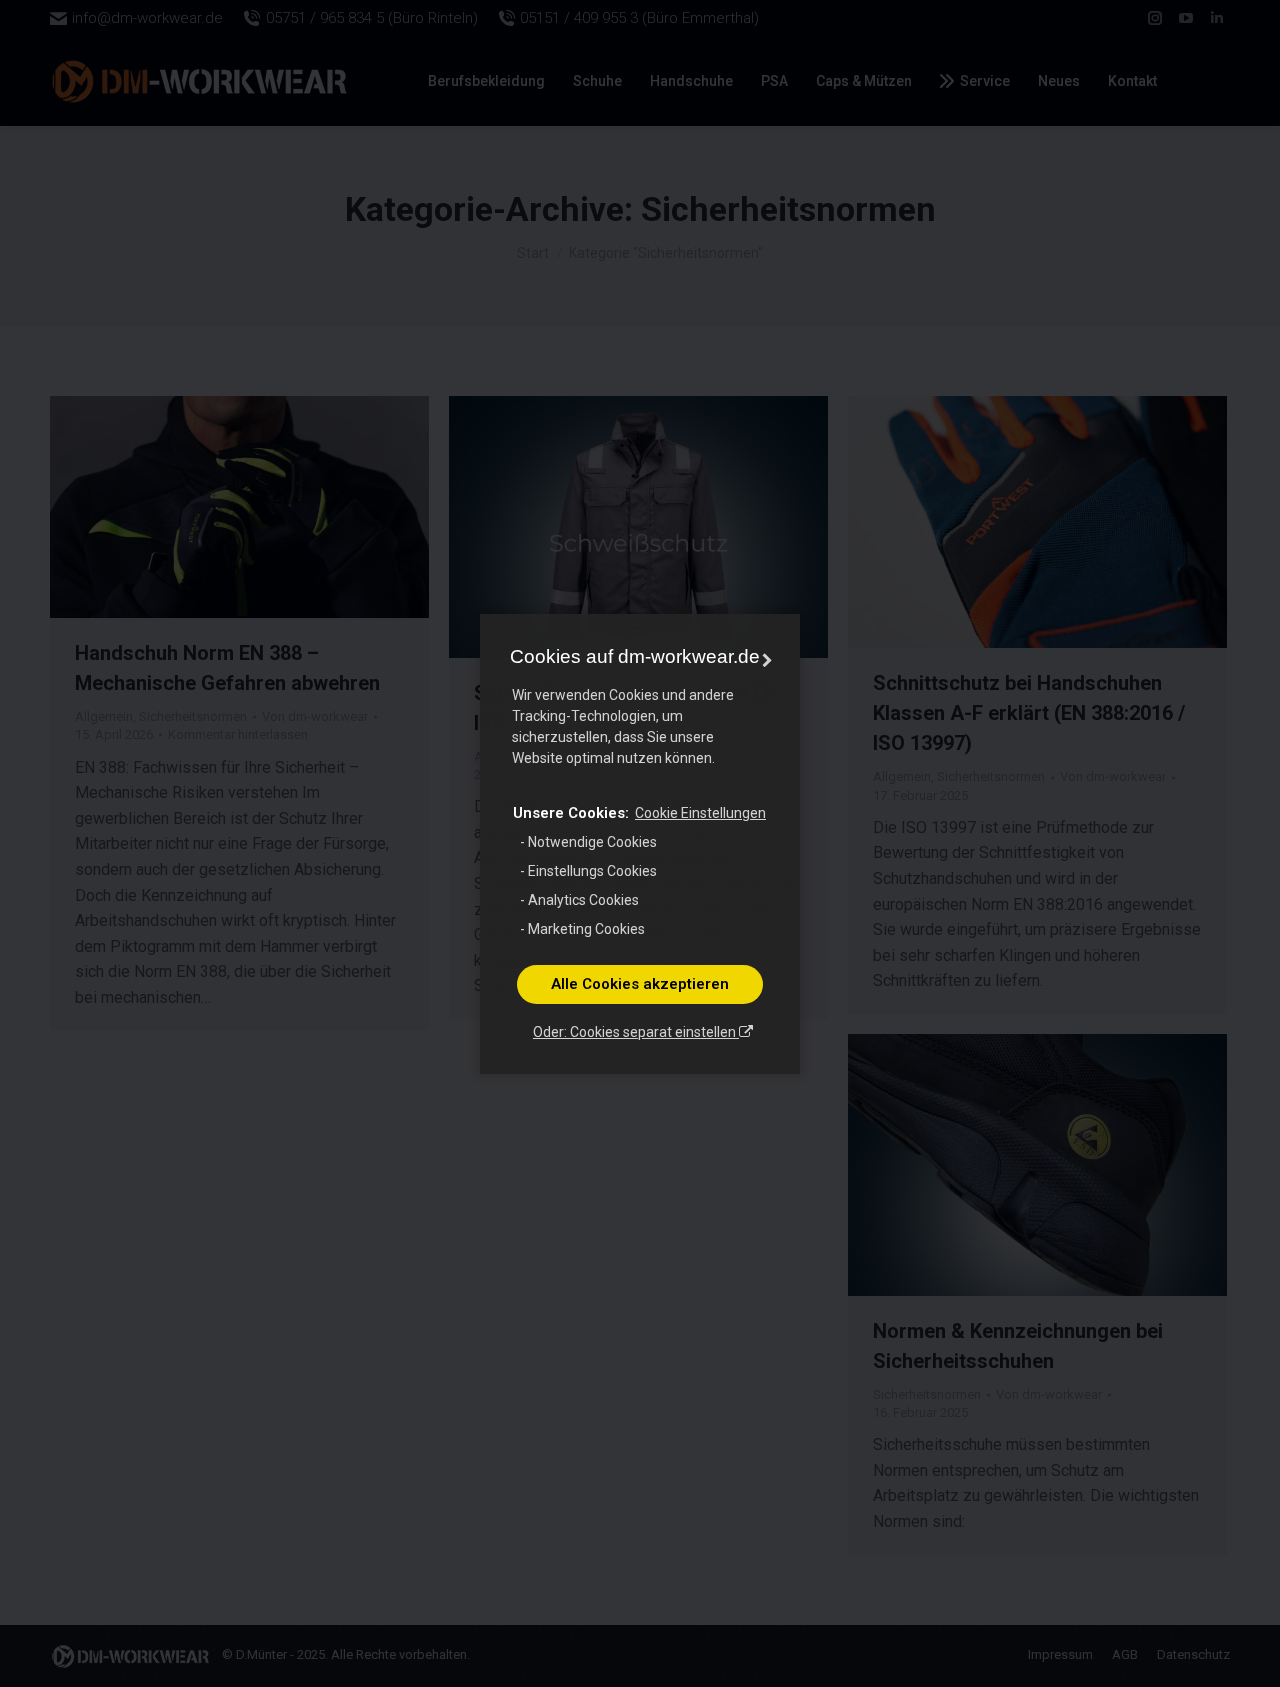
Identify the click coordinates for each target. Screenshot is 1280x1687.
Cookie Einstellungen (700, 813)
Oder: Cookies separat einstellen (636, 1032)
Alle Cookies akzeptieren (640, 984)
